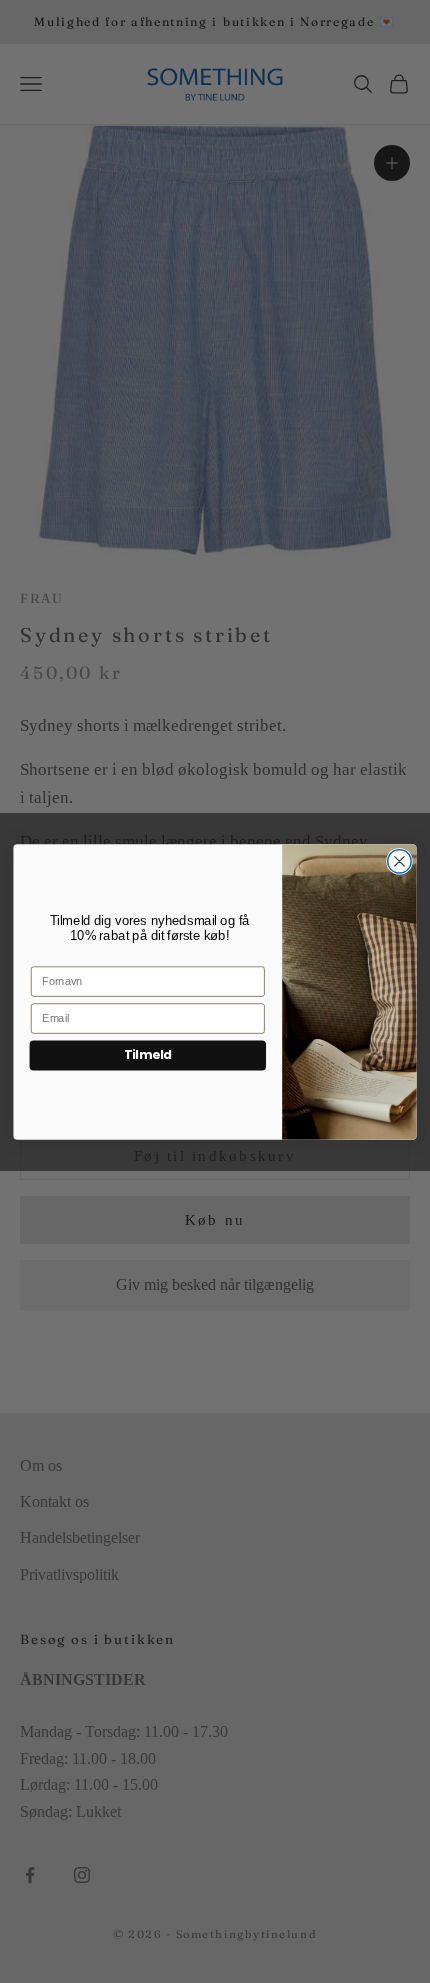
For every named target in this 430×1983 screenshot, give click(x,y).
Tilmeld (148, 1054)
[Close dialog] (400, 861)
